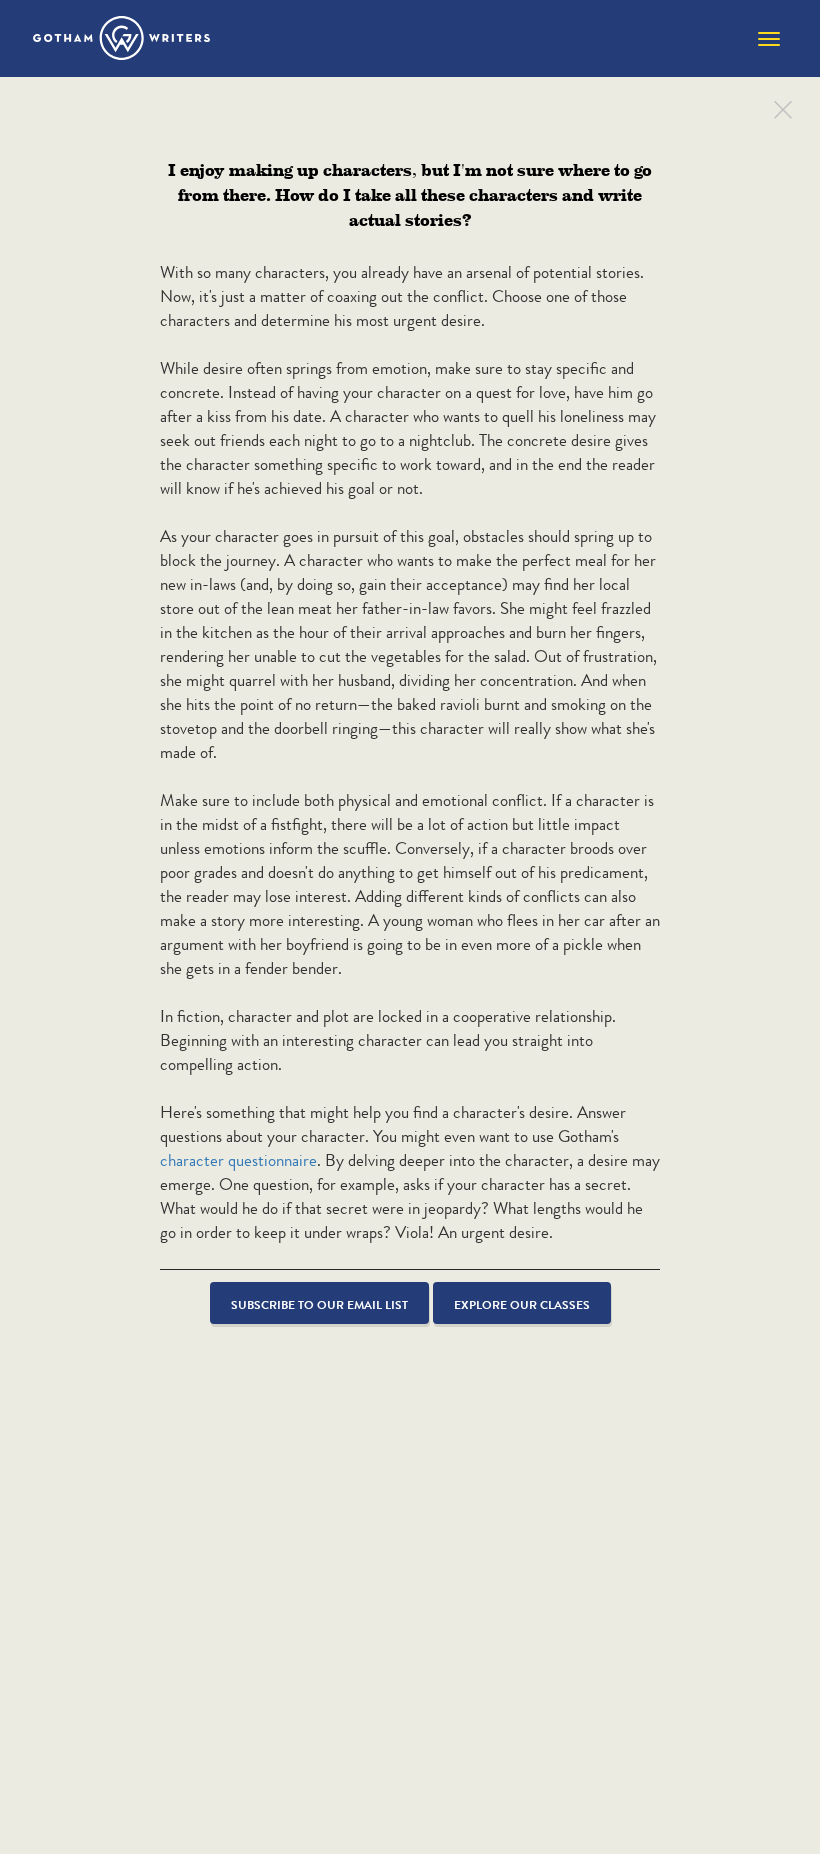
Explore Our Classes (522, 1304)
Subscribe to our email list (319, 1304)
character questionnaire (238, 1160)
